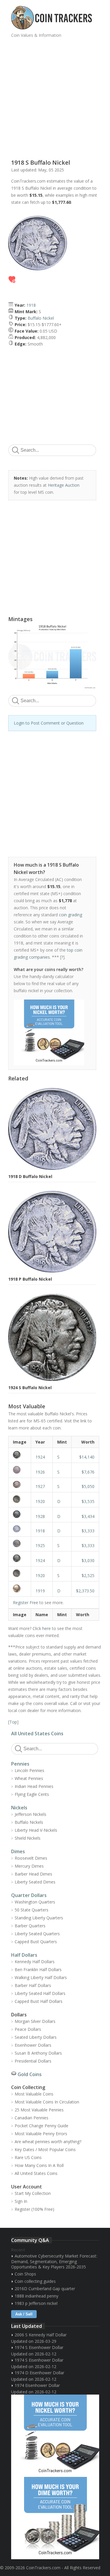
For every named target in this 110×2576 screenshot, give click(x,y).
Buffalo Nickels (29, 1822)
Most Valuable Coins (34, 2094)
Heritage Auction (64, 485)
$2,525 (88, 1575)
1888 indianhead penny (37, 2296)
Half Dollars (24, 1955)
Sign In (21, 2201)
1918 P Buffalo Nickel (30, 1279)
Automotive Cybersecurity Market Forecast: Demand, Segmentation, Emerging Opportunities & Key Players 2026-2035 (54, 2261)
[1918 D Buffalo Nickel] (20, 1529)
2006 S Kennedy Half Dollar (41, 2335)
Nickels (19, 1808)
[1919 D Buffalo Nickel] (20, 1588)
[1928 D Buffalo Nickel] (20, 1514)
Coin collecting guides (35, 2281)
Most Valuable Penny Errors (41, 2134)
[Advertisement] (55, 96)
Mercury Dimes (29, 1866)
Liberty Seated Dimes (35, 1882)
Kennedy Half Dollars (35, 1962)
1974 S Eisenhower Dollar (39, 2347)
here (46, 1628)
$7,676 (88, 1472)
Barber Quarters (30, 1926)
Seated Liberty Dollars (36, 2037)
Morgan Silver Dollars (35, 2021)
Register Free (26, 1603)
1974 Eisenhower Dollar (37, 2385)
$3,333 (88, 1531)
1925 (40, 1545)
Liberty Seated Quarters (37, 1934)
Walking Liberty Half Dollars (41, 1977)
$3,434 (88, 1516)
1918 (31, 305)
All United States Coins (37, 1734)
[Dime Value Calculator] (55, 2518)
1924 (40, 1457)
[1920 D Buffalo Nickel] (20, 1499)
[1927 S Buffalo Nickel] (20, 1484)
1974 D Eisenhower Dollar (39, 2373)
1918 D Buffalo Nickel (30, 1176)
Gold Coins (30, 2074)
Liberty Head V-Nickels (36, 1830)
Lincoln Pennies (29, 1770)
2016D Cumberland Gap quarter (45, 2289)
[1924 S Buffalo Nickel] (20, 1455)
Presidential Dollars (33, 2061)
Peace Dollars (28, 2029)
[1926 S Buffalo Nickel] (20, 1470)
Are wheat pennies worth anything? (48, 2142)
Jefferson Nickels (31, 1814)
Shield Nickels (28, 1838)
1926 (40, 1472)
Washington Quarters (35, 1902)
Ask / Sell (24, 2314)
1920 (40, 1501)
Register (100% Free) (34, 2209)
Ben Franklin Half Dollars (38, 1969)
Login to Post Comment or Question (49, 723)
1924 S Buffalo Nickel (30, 1388)
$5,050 (88, 1486)
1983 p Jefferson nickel (36, 2303)
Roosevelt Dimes (31, 1858)
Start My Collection (33, 2193)
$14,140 (87, 1457)
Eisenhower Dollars (33, 2045)
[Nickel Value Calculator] (55, 2436)
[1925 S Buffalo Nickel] (20, 1543)
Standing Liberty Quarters (39, 1918)
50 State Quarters (32, 1910)
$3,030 (88, 1560)
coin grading (71, 915)
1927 (40, 1486)
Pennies (20, 1764)
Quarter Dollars (29, 1895)
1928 (40, 1516)
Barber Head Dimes (33, 1874)
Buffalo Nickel (41, 318)
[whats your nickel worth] (49, 1032)
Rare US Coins (28, 2157)
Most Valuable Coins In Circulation (47, 2102)
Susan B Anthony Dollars (38, 2053)
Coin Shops (25, 2274)
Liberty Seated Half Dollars (40, 1993)
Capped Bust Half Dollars (39, 2001)
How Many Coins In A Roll (39, 2165)
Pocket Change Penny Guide (42, 2126)
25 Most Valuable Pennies (39, 2110)
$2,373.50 (85, 1591)
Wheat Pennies (29, 1778)
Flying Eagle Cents (32, 1794)
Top (13, 1722)
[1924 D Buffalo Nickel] (20, 1558)
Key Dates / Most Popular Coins (45, 2149)
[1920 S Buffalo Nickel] (20, 1573)
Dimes (18, 1851)
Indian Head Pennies (34, 1786)
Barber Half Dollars (33, 1985)
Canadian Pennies (32, 2118)
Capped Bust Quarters (36, 1942)
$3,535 (88, 1501)
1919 (40, 1591)
